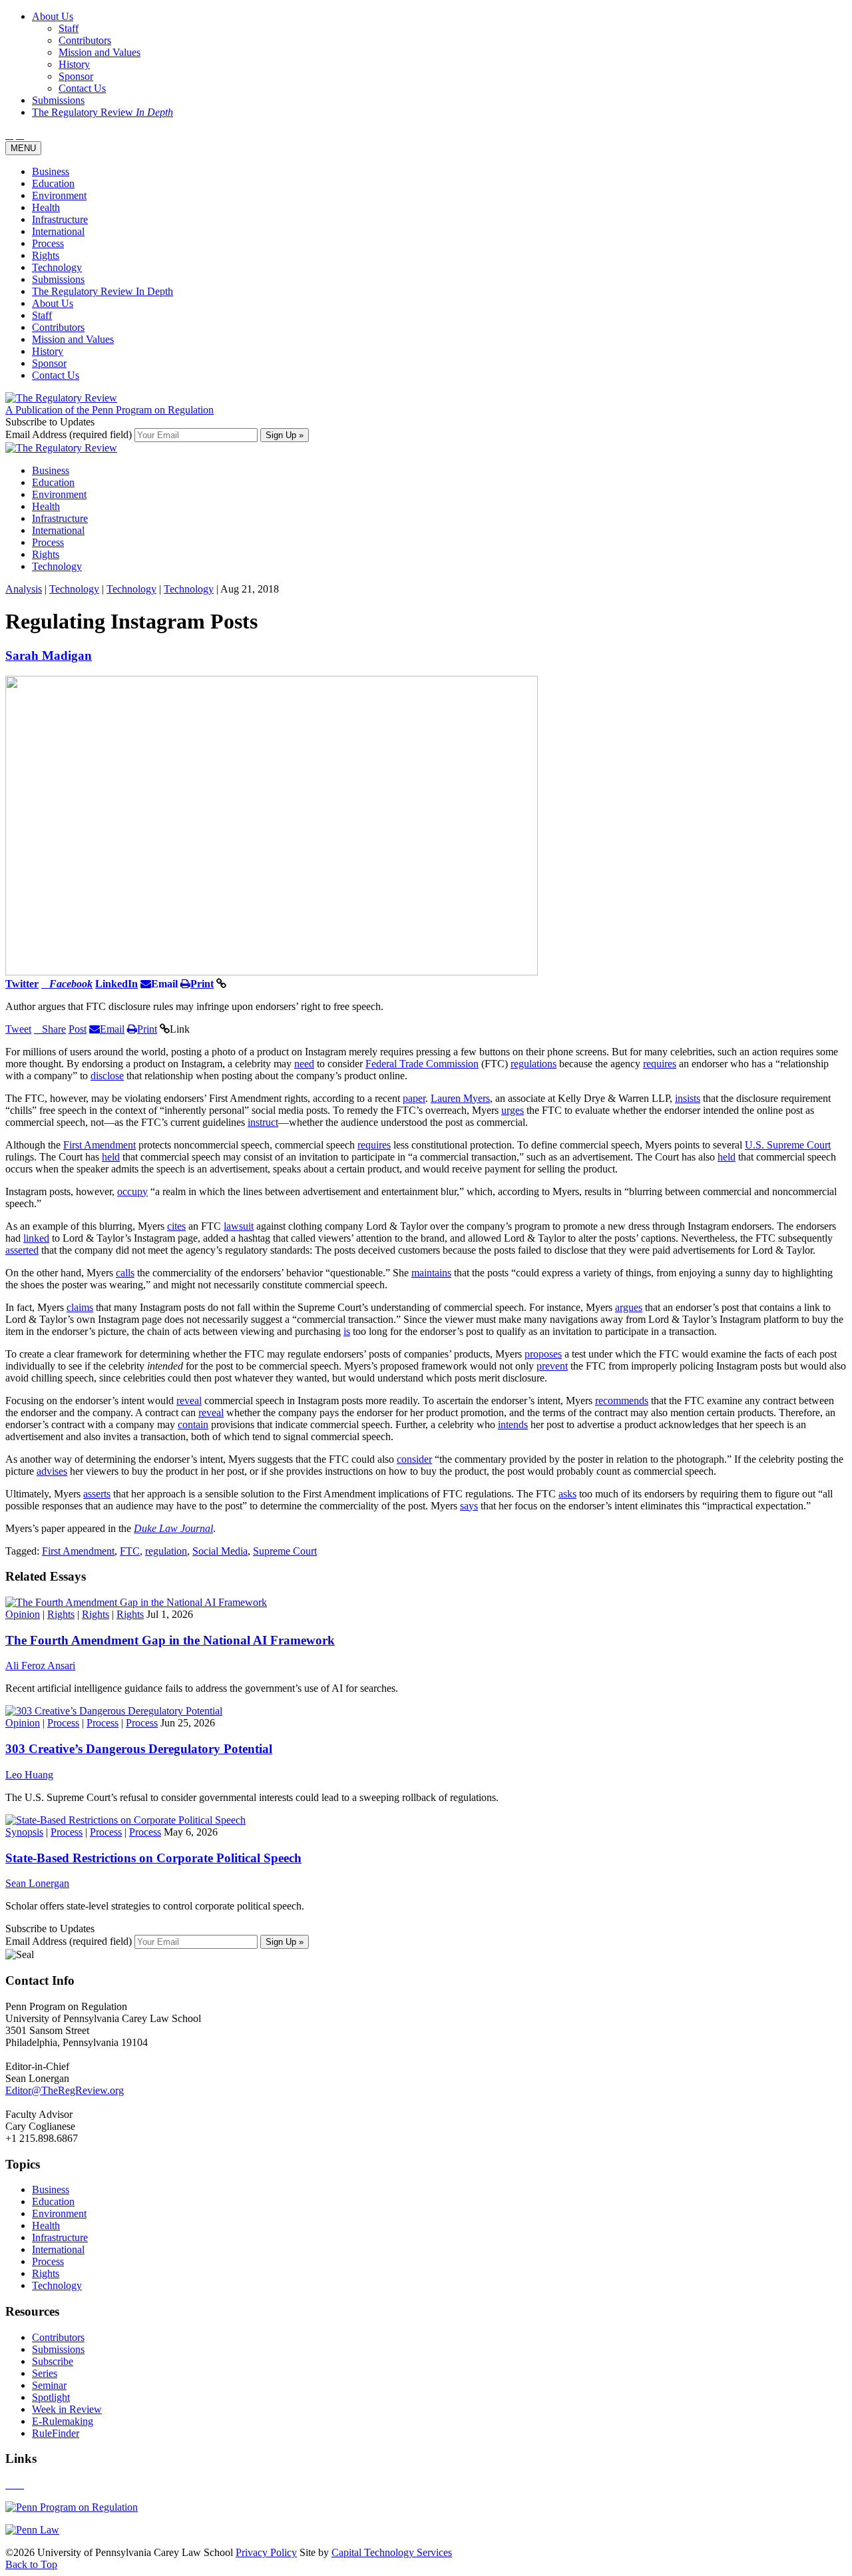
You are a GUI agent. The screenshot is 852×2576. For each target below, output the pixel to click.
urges (513, 1110)
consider (414, 1459)
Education (53, 183)
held (111, 1157)
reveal (189, 1401)
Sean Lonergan (37, 1883)
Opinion (23, 1614)
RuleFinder (56, 2433)
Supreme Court (285, 1551)
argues (629, 1307)
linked (36, 1238)
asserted (22, 1250)
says (469, 1506)
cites (176, 1226)
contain (193, 1424)
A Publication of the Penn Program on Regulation (109, 410)
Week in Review (67, 2409)
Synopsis (24, 1832)
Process (48, 243)
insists (688, 1098)
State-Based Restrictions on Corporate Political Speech (153, 1858)
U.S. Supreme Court (788, 1145)
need (304, 1064)
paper (414, 1098)
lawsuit (239, 1226)
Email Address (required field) (70, 434)
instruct (263, 1122)
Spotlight (51, 2397)
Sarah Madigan (49, 655)
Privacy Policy (266, 2552)
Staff (42, 315)
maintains (431, 1273)
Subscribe (53, 2361)
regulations (533, 1064)
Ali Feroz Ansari (40, 1666)
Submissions (58, 279)
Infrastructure (60, 219)
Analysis (24, 589)
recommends (622, 1401)
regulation (166, 1551)
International (58, 231)
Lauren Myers (460, 1098)
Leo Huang (29, 1775)
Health (46, 207)
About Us (53, 303)
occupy (132, 1191)
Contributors (58, 327)
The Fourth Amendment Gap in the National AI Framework (170, 1640)
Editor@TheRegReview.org (65, 2090)
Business (51, 171)
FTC (130, 1551)
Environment (59, 195)
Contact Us (56, 375)
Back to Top (31, 2564)
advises (52, 1471)
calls (125, 1273)
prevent (552, 1366)
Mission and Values (73, 339)
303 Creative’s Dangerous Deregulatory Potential (139, 1749)
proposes (543, 1354)
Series (45, 2373)
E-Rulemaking (63, 2421)
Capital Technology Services (392, 2552)
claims (80, 1307)
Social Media (220, 1551)
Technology (57, 267)
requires (660, 1064)
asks (567, 1494)
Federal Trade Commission (422, 1064)
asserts (97, 1494)
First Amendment (100, 1145)
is (347, 1331)
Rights (46, 255)
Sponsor (49, 363)
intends (513, 1424)
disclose (107, 1076)
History (48, 351)
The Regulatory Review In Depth (103, 291)
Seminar (49, 2385)
